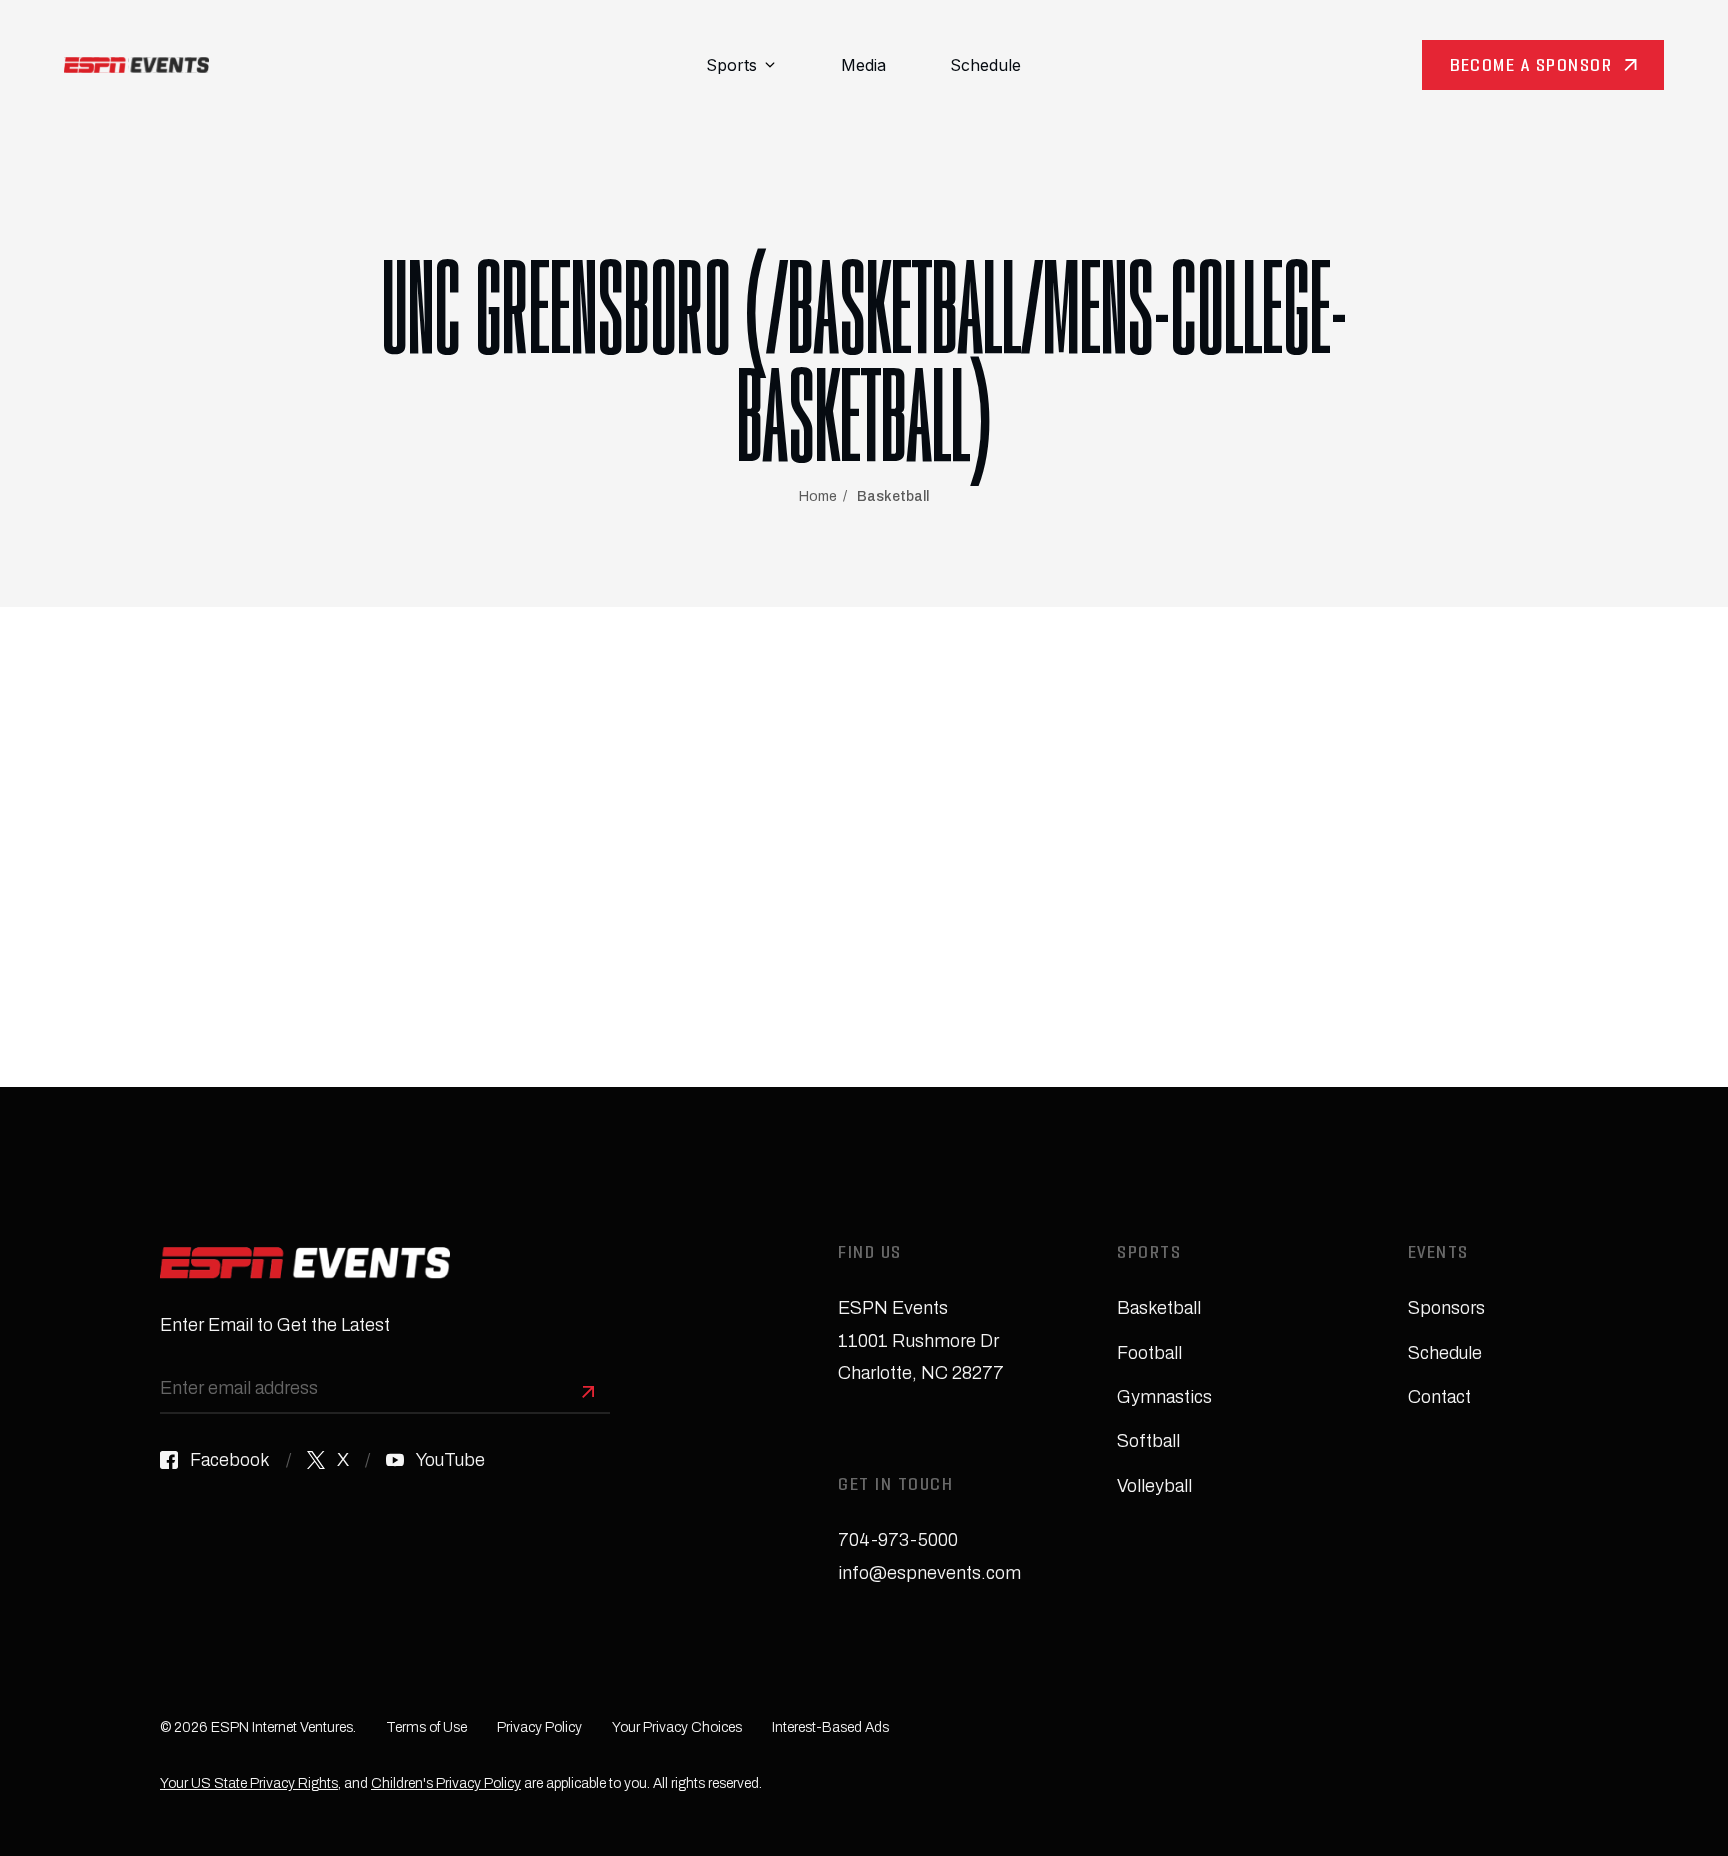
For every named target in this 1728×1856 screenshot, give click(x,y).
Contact (1439, 1397)
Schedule (985, 65)
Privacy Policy (539, 1727)
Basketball (893, 496)
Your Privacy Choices (677, 1727)
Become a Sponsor (1531, 67)
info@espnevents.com (929, 1573)
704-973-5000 (898, 1540)
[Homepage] (136, 65)
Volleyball (1154, 1486)
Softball (1148, 1441)
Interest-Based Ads (830, 1727)
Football (1149, 1353)
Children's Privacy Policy (446, 1783)
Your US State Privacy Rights (249, 1783)
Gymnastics (1164, 1397)
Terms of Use (426, 1727)
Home (818, 496)
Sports (731, 65)
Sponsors (1446, 1308)
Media (863, 65)
